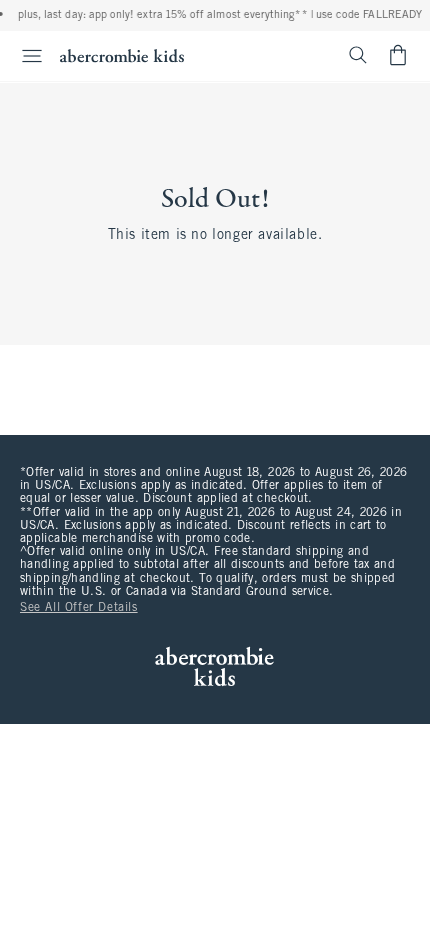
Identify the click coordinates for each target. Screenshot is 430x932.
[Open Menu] (24, 56)
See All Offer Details (79, 608)
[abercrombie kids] (122, 55)
